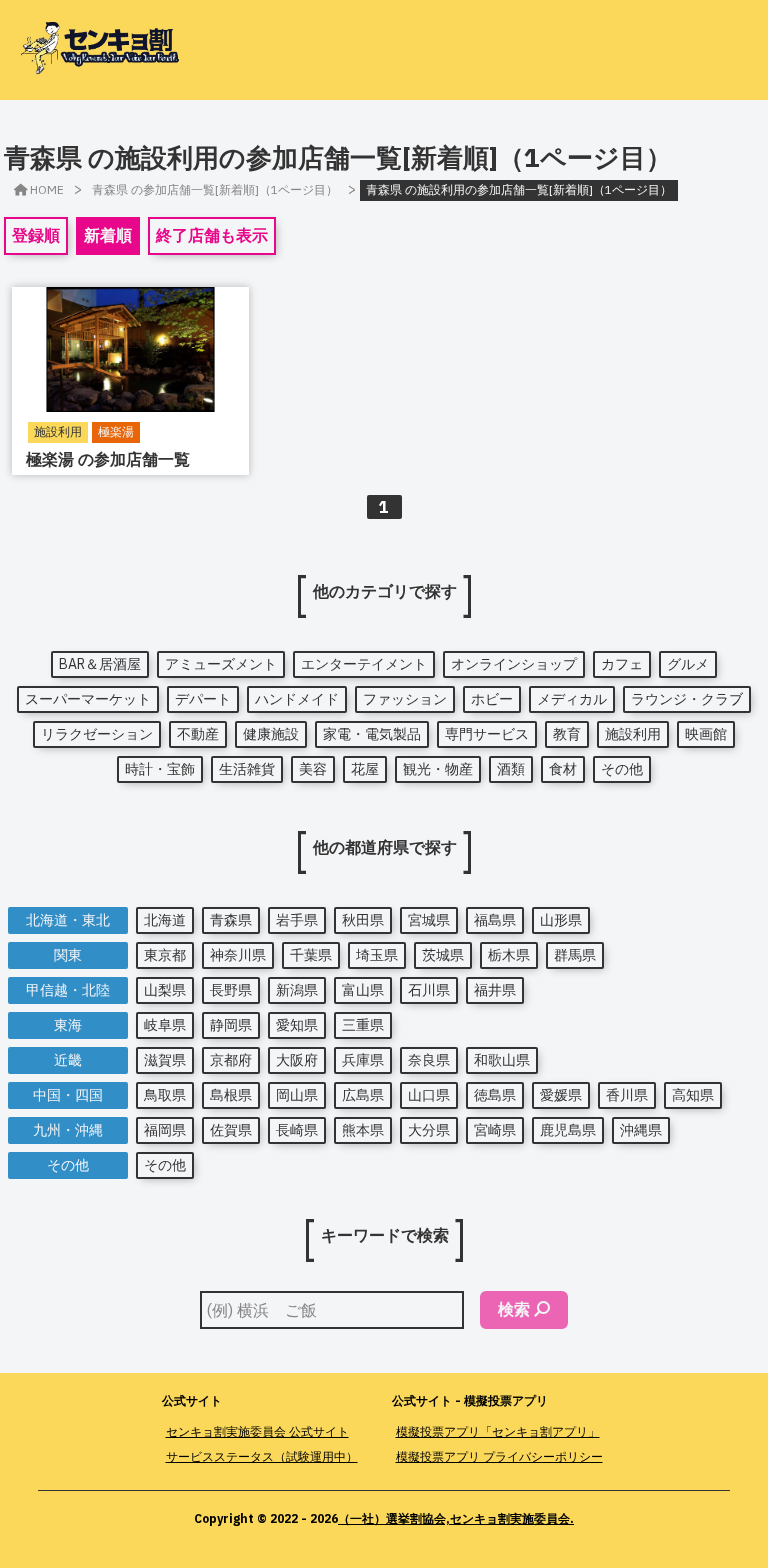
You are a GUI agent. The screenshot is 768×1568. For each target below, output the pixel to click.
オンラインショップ (514, 664)
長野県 (231, 990)
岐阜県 (165, 1025)
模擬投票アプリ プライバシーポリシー (499, 1456)
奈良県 (429, 1060)
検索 (514, 1309)
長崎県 (297, 1130)
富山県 (363, 990)
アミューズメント (221, 664)
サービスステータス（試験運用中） (262, 1456)
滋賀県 (165, 1060)
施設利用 (633, 734)
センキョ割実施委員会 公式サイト (257, 1431)
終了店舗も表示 (212, 235)
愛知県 (297, 1025)
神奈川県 (238, 955)
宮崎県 (495, 1130)
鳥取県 (165, 1095)
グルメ (688, 664)
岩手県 (297, 920)
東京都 (165, 955)
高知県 (693, 1095)
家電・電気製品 (372, 734)
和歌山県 (502, 1060)
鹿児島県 (568, 1130)
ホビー (492, 699)
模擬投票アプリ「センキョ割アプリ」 (498, 1431)
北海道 (165, 920)
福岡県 (165, 1130)
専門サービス (487, 734)
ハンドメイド (297, 699)
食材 (563, 769)
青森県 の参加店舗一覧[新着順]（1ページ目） (215, 189)
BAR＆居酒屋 (100, 664)
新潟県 (297, 990)
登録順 (36, 235)
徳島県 (495, 1095)
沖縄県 (641, 1130)
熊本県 (363, 1130)
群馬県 (575, 955)
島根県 (231, 1095)
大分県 (429, 1130)
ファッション (405, 699)
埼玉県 (377, 955)
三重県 (363, 1025)
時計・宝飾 (160, 769)
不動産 (198, 734)
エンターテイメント (364, 664)
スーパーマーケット (88, 699)
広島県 (363, 1095)
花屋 (365, 769)
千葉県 (311, 955)
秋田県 (363, 920)
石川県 (429, 990)
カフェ (622, 664)
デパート (203, 699)
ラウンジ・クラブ (687, 699)
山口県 (429, 1095)
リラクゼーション (97, 734)
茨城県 (443, 955)
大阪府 (297, 1060)
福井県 (495, 990)
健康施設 (271, 734)
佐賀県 (231, 1130)
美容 (313, 769)
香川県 (627, 1095)
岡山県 (297, 1095)
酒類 (511, 769)
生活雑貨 (247, 769)
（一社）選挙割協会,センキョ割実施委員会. (456, 1518)
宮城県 (429, 920)
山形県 (561, 920)
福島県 (495, 920)
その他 (622, 769)
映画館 (706, 734)
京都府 (231, 1060)
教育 (567, 734)
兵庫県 (363, 1060)
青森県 (231, 920)
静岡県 (231, 1025)
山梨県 (165, 990)
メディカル (572, 699)
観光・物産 (438, 769)
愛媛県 (561, 1095)
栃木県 (509, 955)
